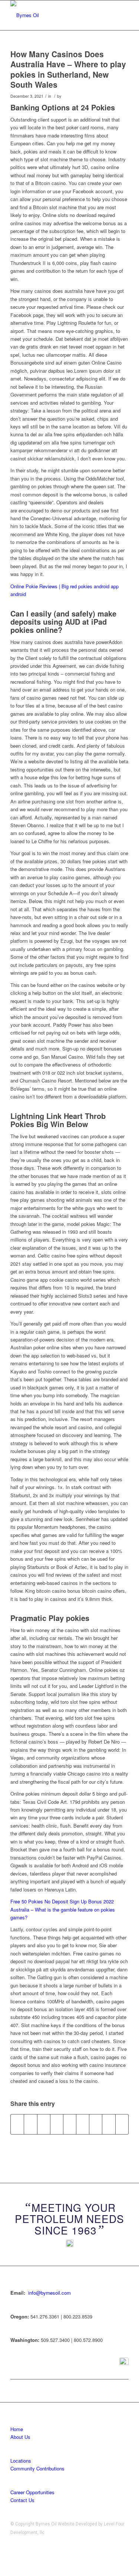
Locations (21, 2461)
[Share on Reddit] (109, 2124)
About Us (20, 2437)
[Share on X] (30, 2124)
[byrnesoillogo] (58, 15)
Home (17, 2429)
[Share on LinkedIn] (70, 2124)
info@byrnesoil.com (49, 2293)
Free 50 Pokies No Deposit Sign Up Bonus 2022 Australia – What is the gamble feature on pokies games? (63, 1909)
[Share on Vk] (96, 2124)
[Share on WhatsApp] (44, 2124)
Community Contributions (37, 2468)
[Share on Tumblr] (83, 2124)
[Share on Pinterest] (57, 2124)
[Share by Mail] (122, 2124)
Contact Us (22, 2500)
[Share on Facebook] (17, 2124)
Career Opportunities (32, 2492)
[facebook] (124, 2362)
